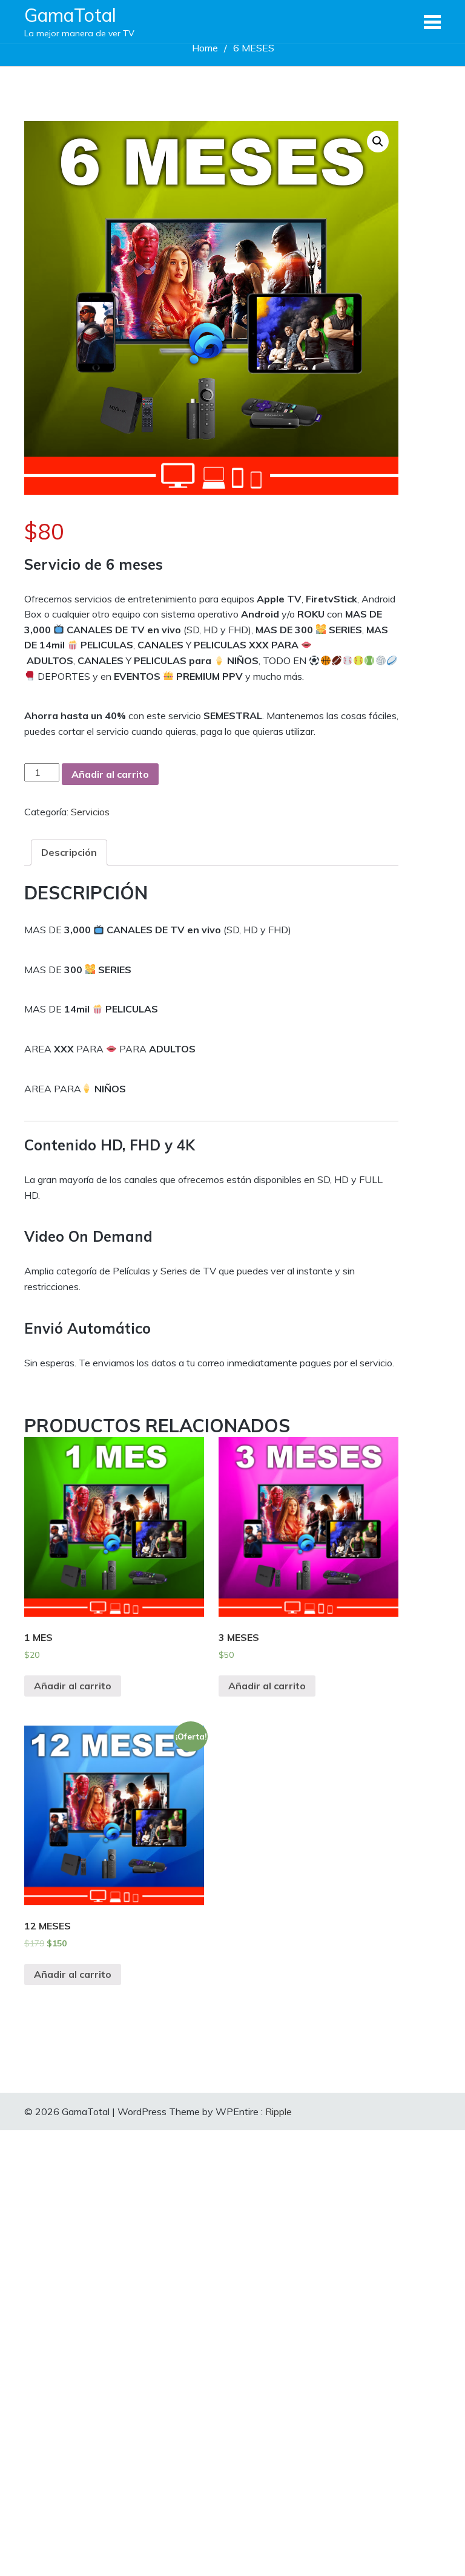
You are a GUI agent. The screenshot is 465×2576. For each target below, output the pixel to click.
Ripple (279, 2111)
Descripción (69, 852)
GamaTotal (70, 15)
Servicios (90, 812)
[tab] (69, 853)
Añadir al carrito (110, 774)
